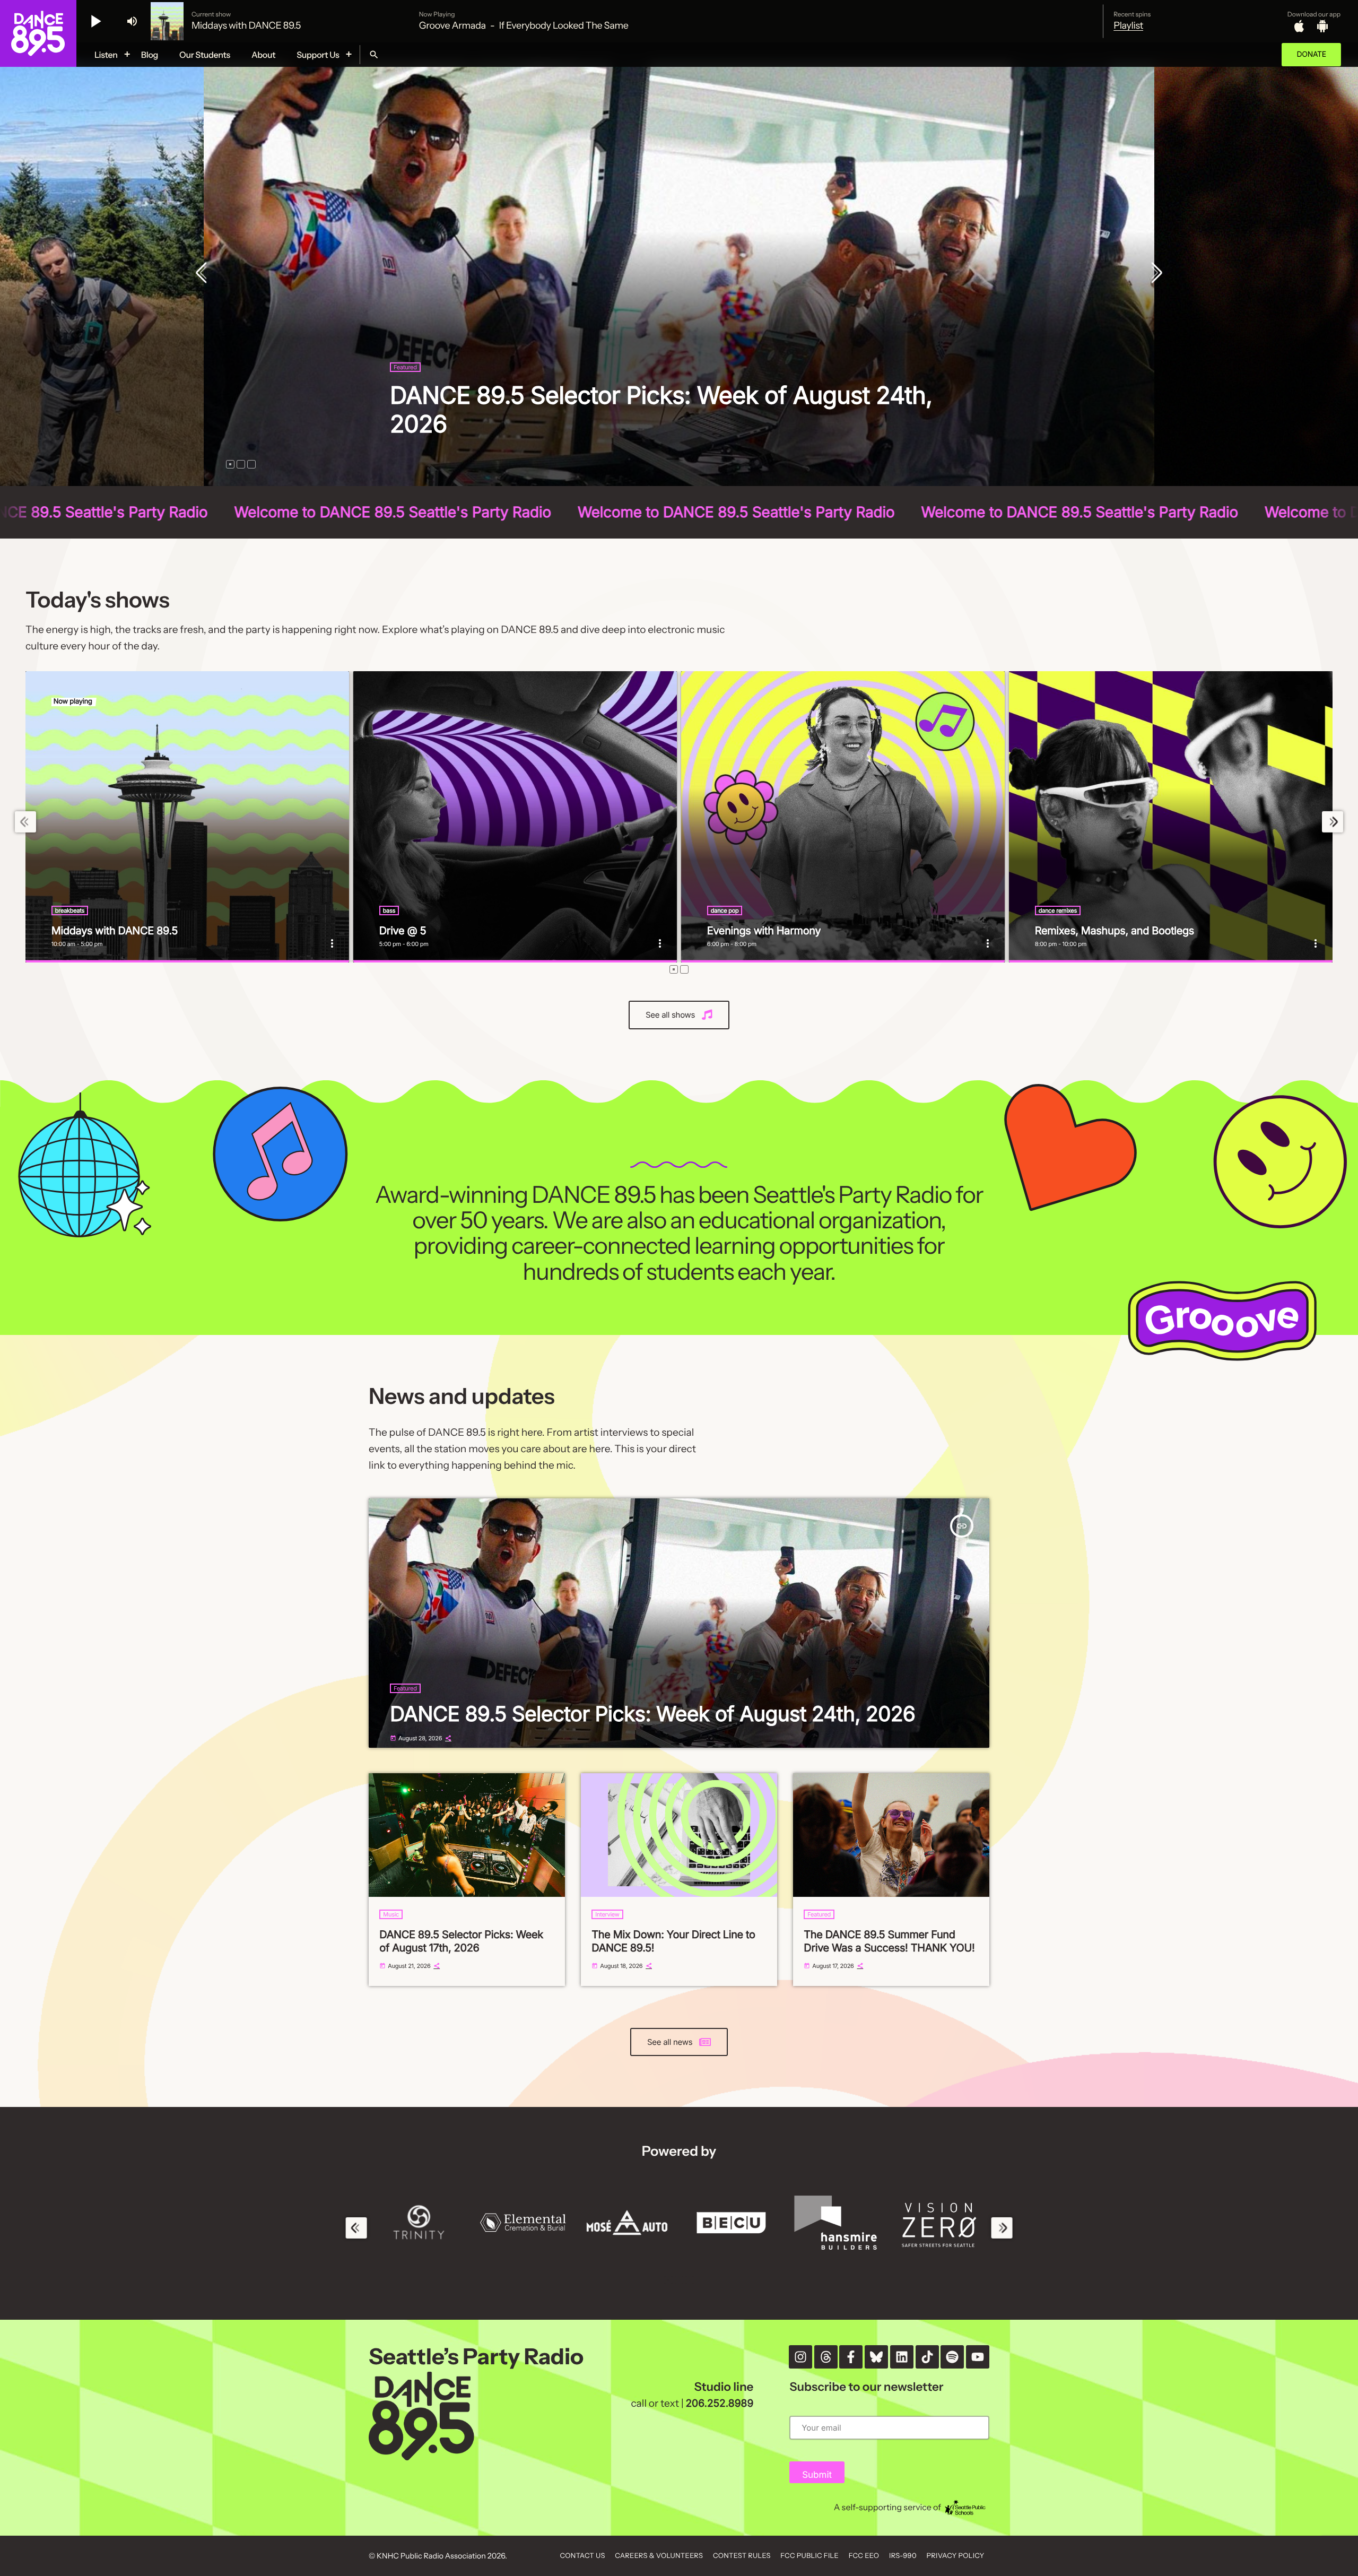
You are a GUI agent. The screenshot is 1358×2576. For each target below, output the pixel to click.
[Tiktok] (927, 2357)
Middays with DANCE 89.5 (115, 931)
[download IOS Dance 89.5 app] (1299, 26)
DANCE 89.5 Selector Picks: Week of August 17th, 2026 (461, 1941)
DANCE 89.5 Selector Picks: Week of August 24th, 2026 (652, 1714)
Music (391, 1914)
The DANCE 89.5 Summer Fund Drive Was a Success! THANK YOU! (889, 1941)
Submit (817, 2475)
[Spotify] (952, 2357)
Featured (405, 396)
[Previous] (204, 274)
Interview (607, 1914)
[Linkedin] (902, 2357)
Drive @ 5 (403, 931)
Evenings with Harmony (764, 931)
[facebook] (851, 2357)
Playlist (1128, 25)
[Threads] (826, 2357)
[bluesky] (876, 2357)
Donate (1311, 54)
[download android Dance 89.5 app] (1322, 26)
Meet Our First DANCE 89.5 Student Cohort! (626, 424)
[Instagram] (800, 2357)
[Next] (1154, 274)
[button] (230, 464)
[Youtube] (978, 2357)
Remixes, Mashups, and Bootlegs (1115, 931)
